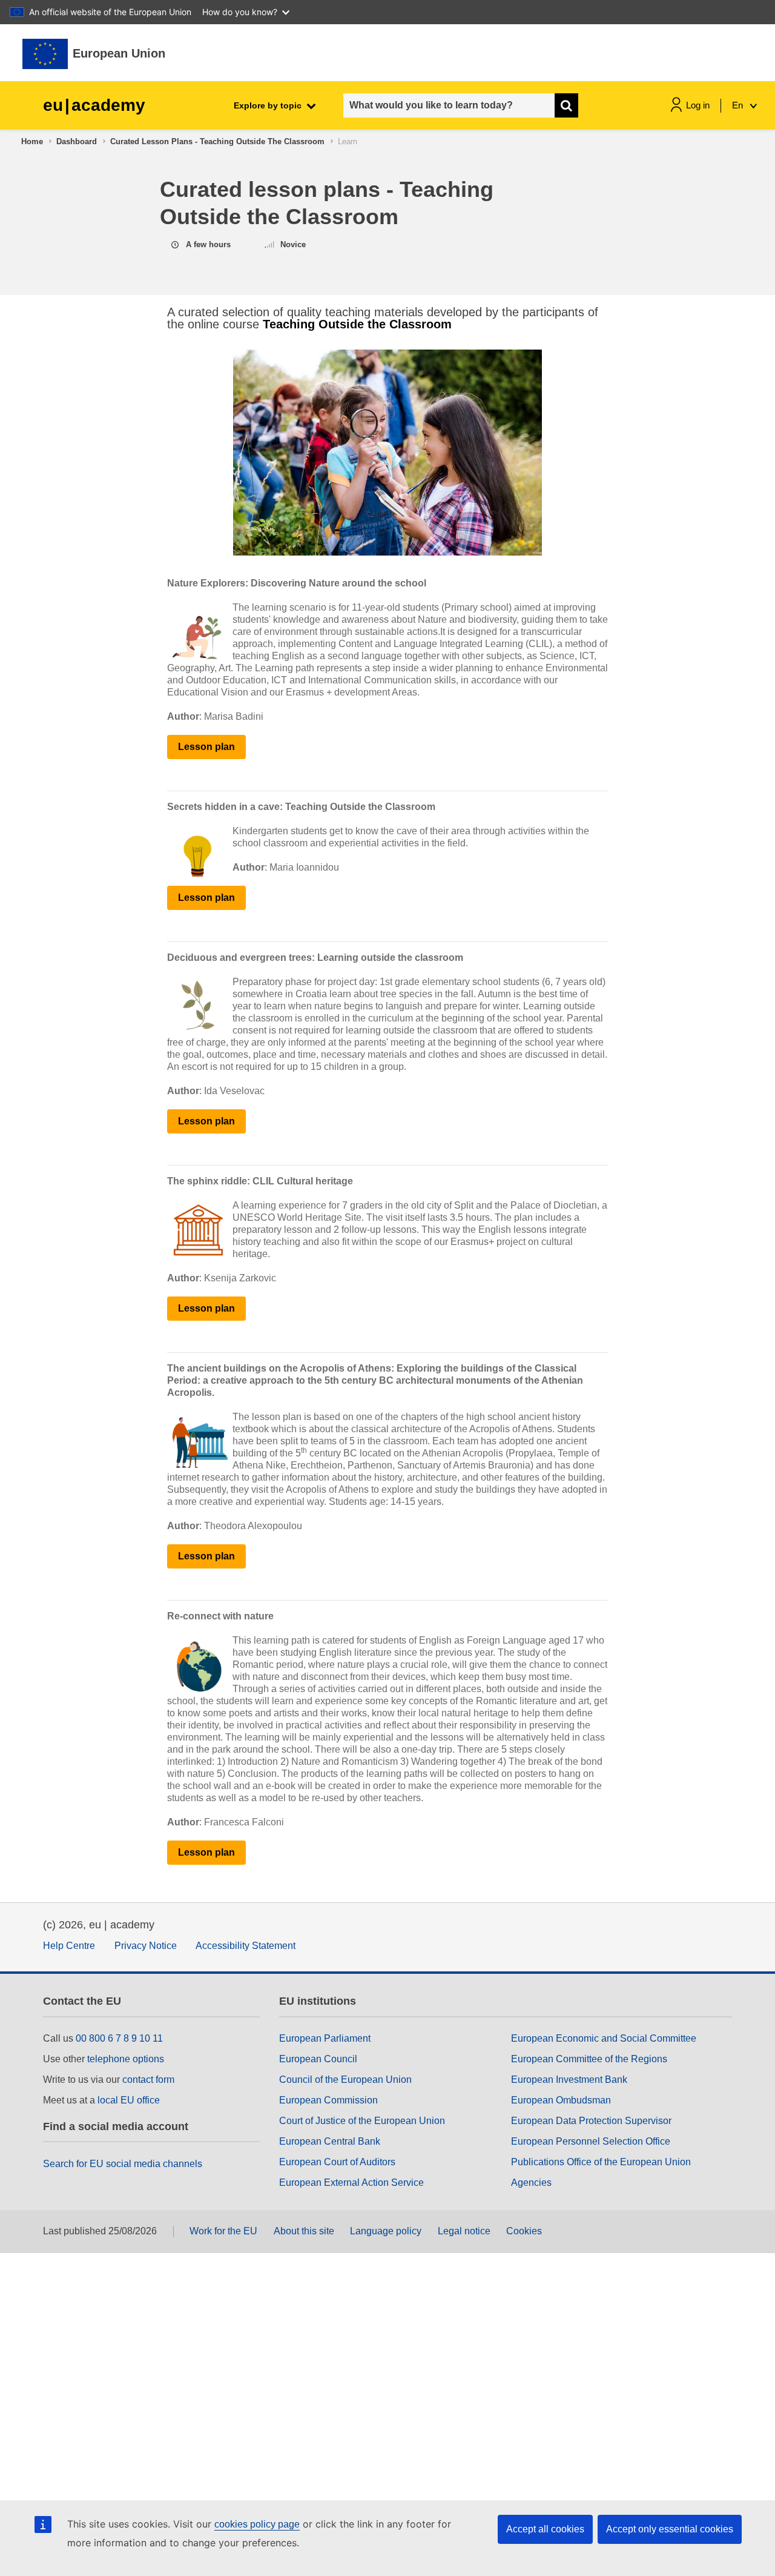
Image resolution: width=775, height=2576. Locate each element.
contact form (148, 2080)
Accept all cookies (545, 2529)
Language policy (386, 2231)
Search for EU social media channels (123, 2164)
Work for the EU (223, 2231)
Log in (698, 105)
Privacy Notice (146, 1946)
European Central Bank (330, 2141)
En (739, 105)
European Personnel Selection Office (591, 2141)
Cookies (524, 2231)
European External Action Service (351, 2183)
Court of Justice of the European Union (362, 2121)
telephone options (126, 2059)
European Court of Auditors (337, 2162)
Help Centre (69, 1946)
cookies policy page (257, 2524)
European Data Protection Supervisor (591, 2121)
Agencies (531, 2183)
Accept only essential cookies (670, 2529)
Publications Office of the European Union (601, 2162)
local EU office (129, 2100)
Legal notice (464, 2231)
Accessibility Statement (246, 1946)
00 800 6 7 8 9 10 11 (119, 2038)
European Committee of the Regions (589, 2059)
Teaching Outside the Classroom (357, 324)
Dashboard (77, 141)
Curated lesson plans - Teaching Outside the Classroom (217, 141)
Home (32, 141)
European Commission (328, 2100)
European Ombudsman (561, 2100)
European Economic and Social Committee (604, 2038)
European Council (318, 2059)
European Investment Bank (569, 2080)
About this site (304, 2231)
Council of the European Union (345, 2080)
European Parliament (325, 2038)
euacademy (94, 105)
